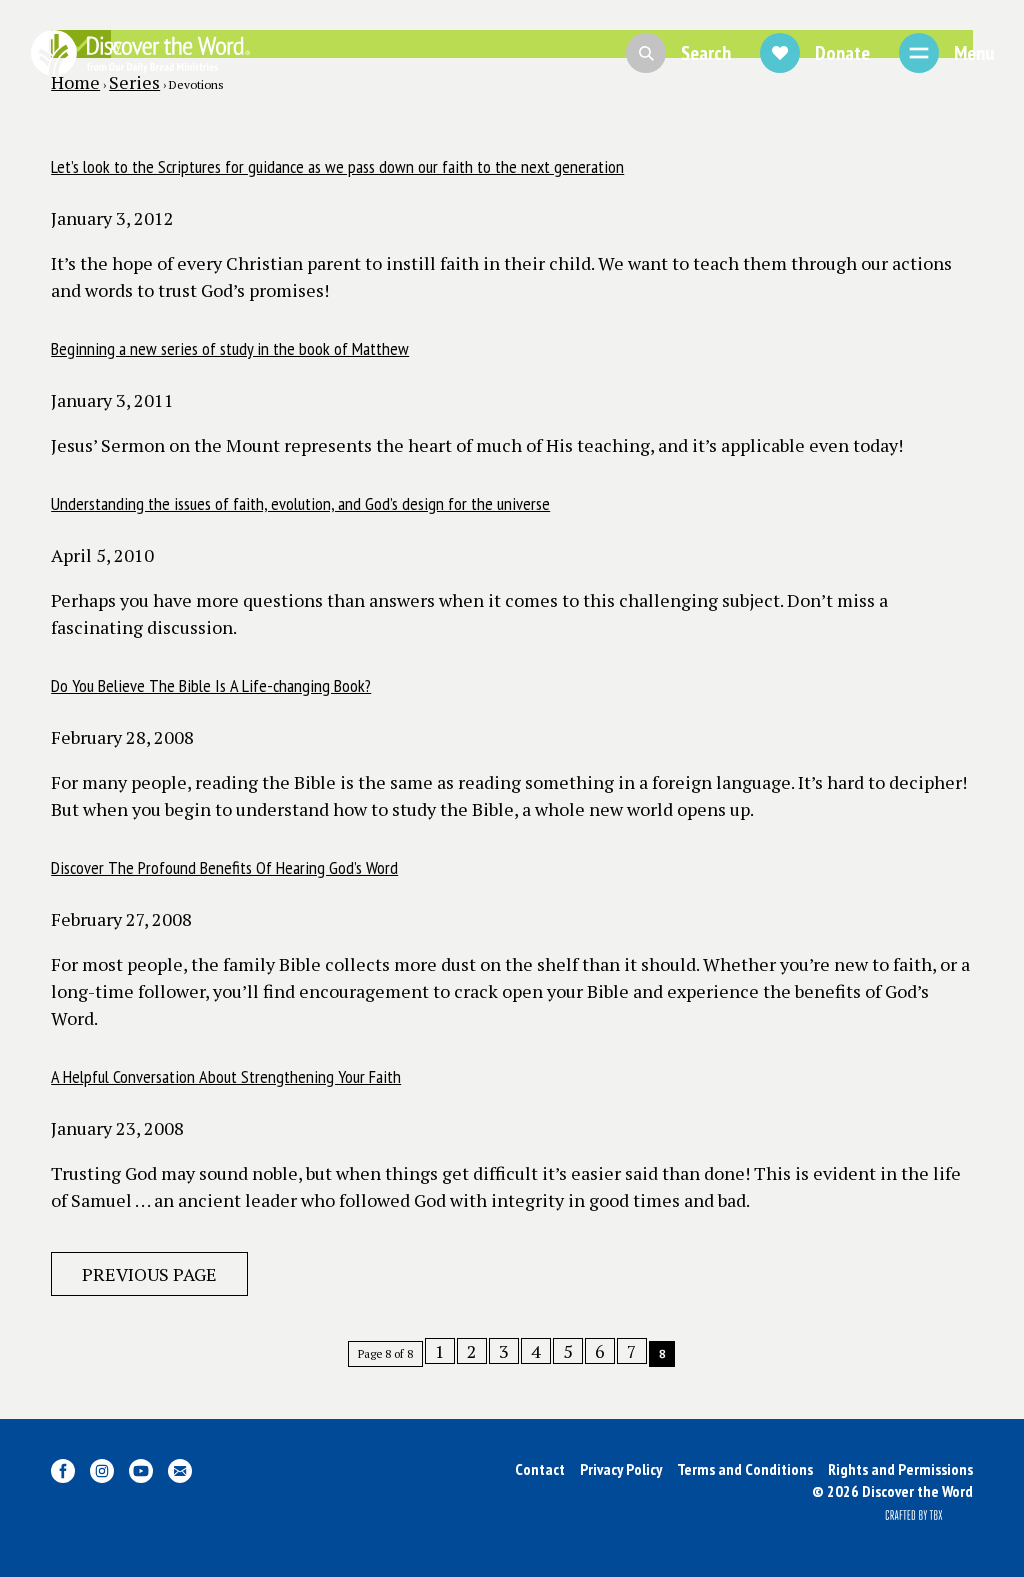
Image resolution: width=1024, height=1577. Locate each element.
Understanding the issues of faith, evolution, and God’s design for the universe (300, 503)
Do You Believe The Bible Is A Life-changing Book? (211, 685)
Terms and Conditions (745, 1469)
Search (706, 53)
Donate (842, 53)
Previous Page (149, 1274)
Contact (540, 1469)
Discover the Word (140, 53)
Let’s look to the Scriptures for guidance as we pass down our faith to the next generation (337, 166)
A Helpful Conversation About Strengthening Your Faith (226, 1076)
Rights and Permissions (900, 1469)
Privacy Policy (621, 1469)
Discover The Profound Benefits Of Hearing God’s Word (224, 867)
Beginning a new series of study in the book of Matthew (230, 348)
